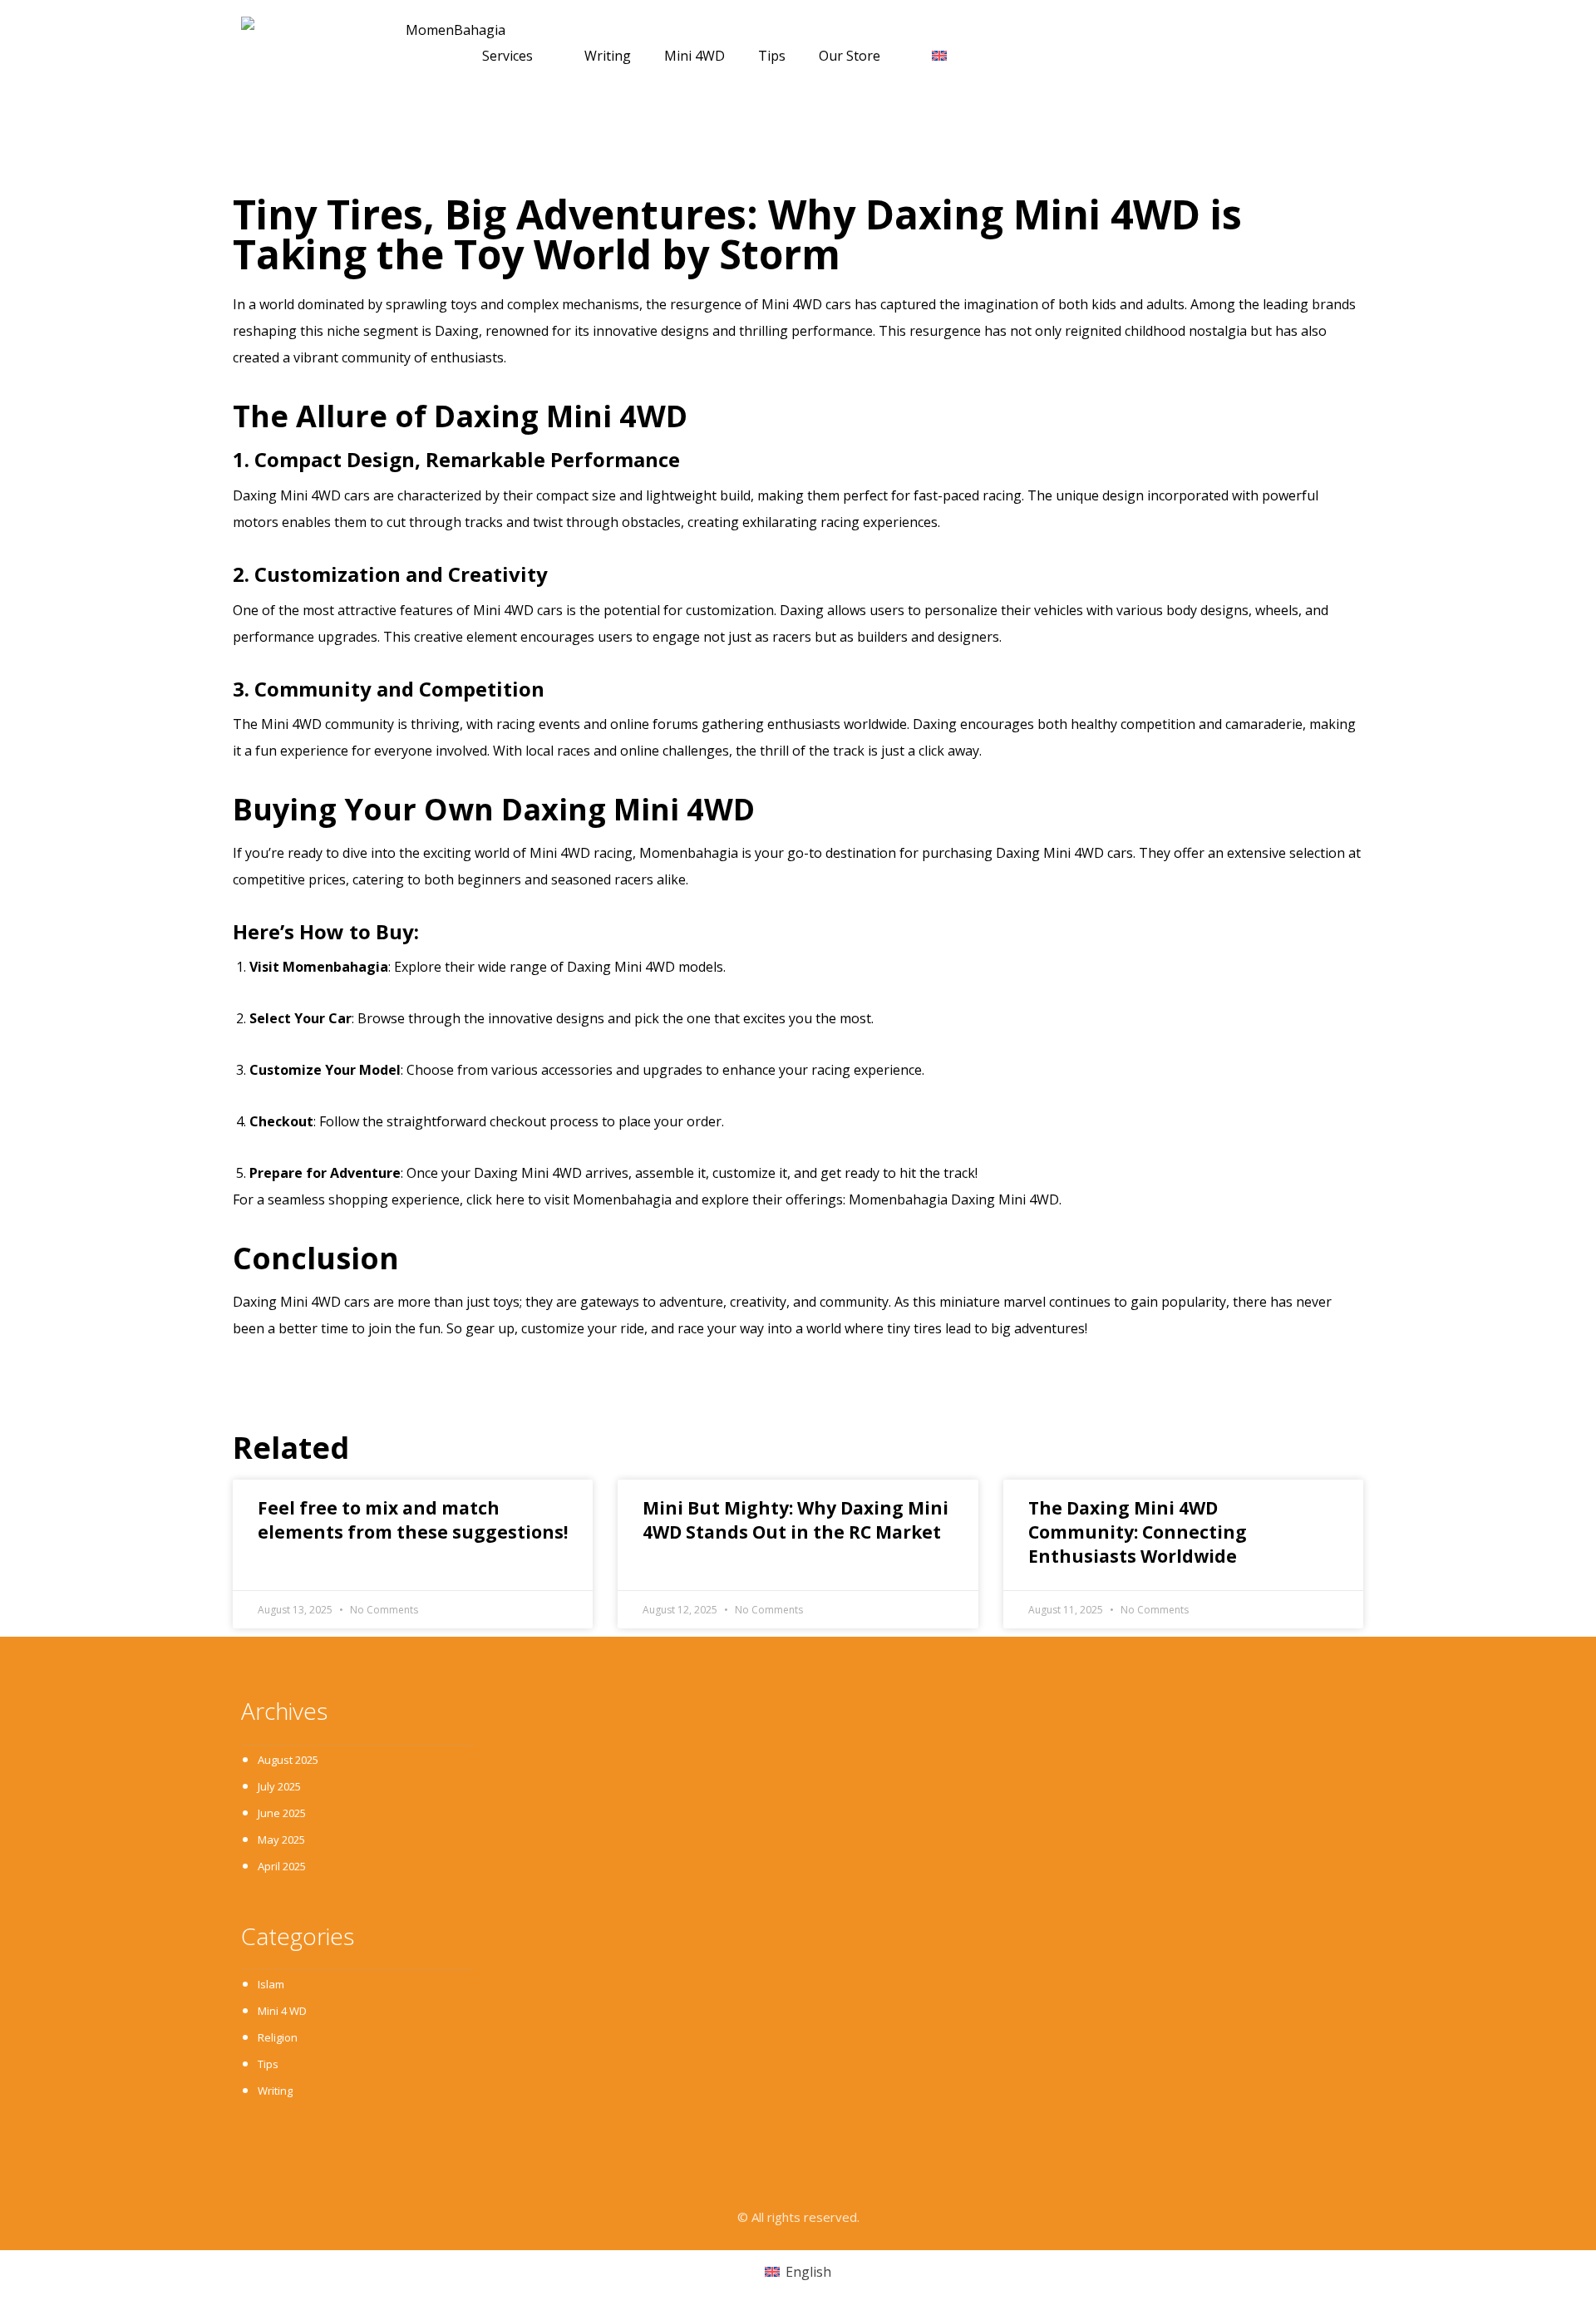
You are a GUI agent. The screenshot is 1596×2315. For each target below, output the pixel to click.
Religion (278, 2037)
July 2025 (279, 1786)
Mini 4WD (695, 56)
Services (507, 56)
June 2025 (282, 1813)
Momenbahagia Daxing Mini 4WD (954, 1199)
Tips (772, 56)
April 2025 (282, 1866)
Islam (271, 1984)
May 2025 (281, 1840)
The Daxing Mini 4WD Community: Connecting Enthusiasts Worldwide (1138, 1532)
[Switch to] (939, 56)
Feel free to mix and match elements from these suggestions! (413, 1520)
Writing (608, 56)
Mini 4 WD (282, 2011)
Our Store (850, 56)
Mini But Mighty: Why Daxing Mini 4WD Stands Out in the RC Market (796, 1520)
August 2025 (288, 1760)
